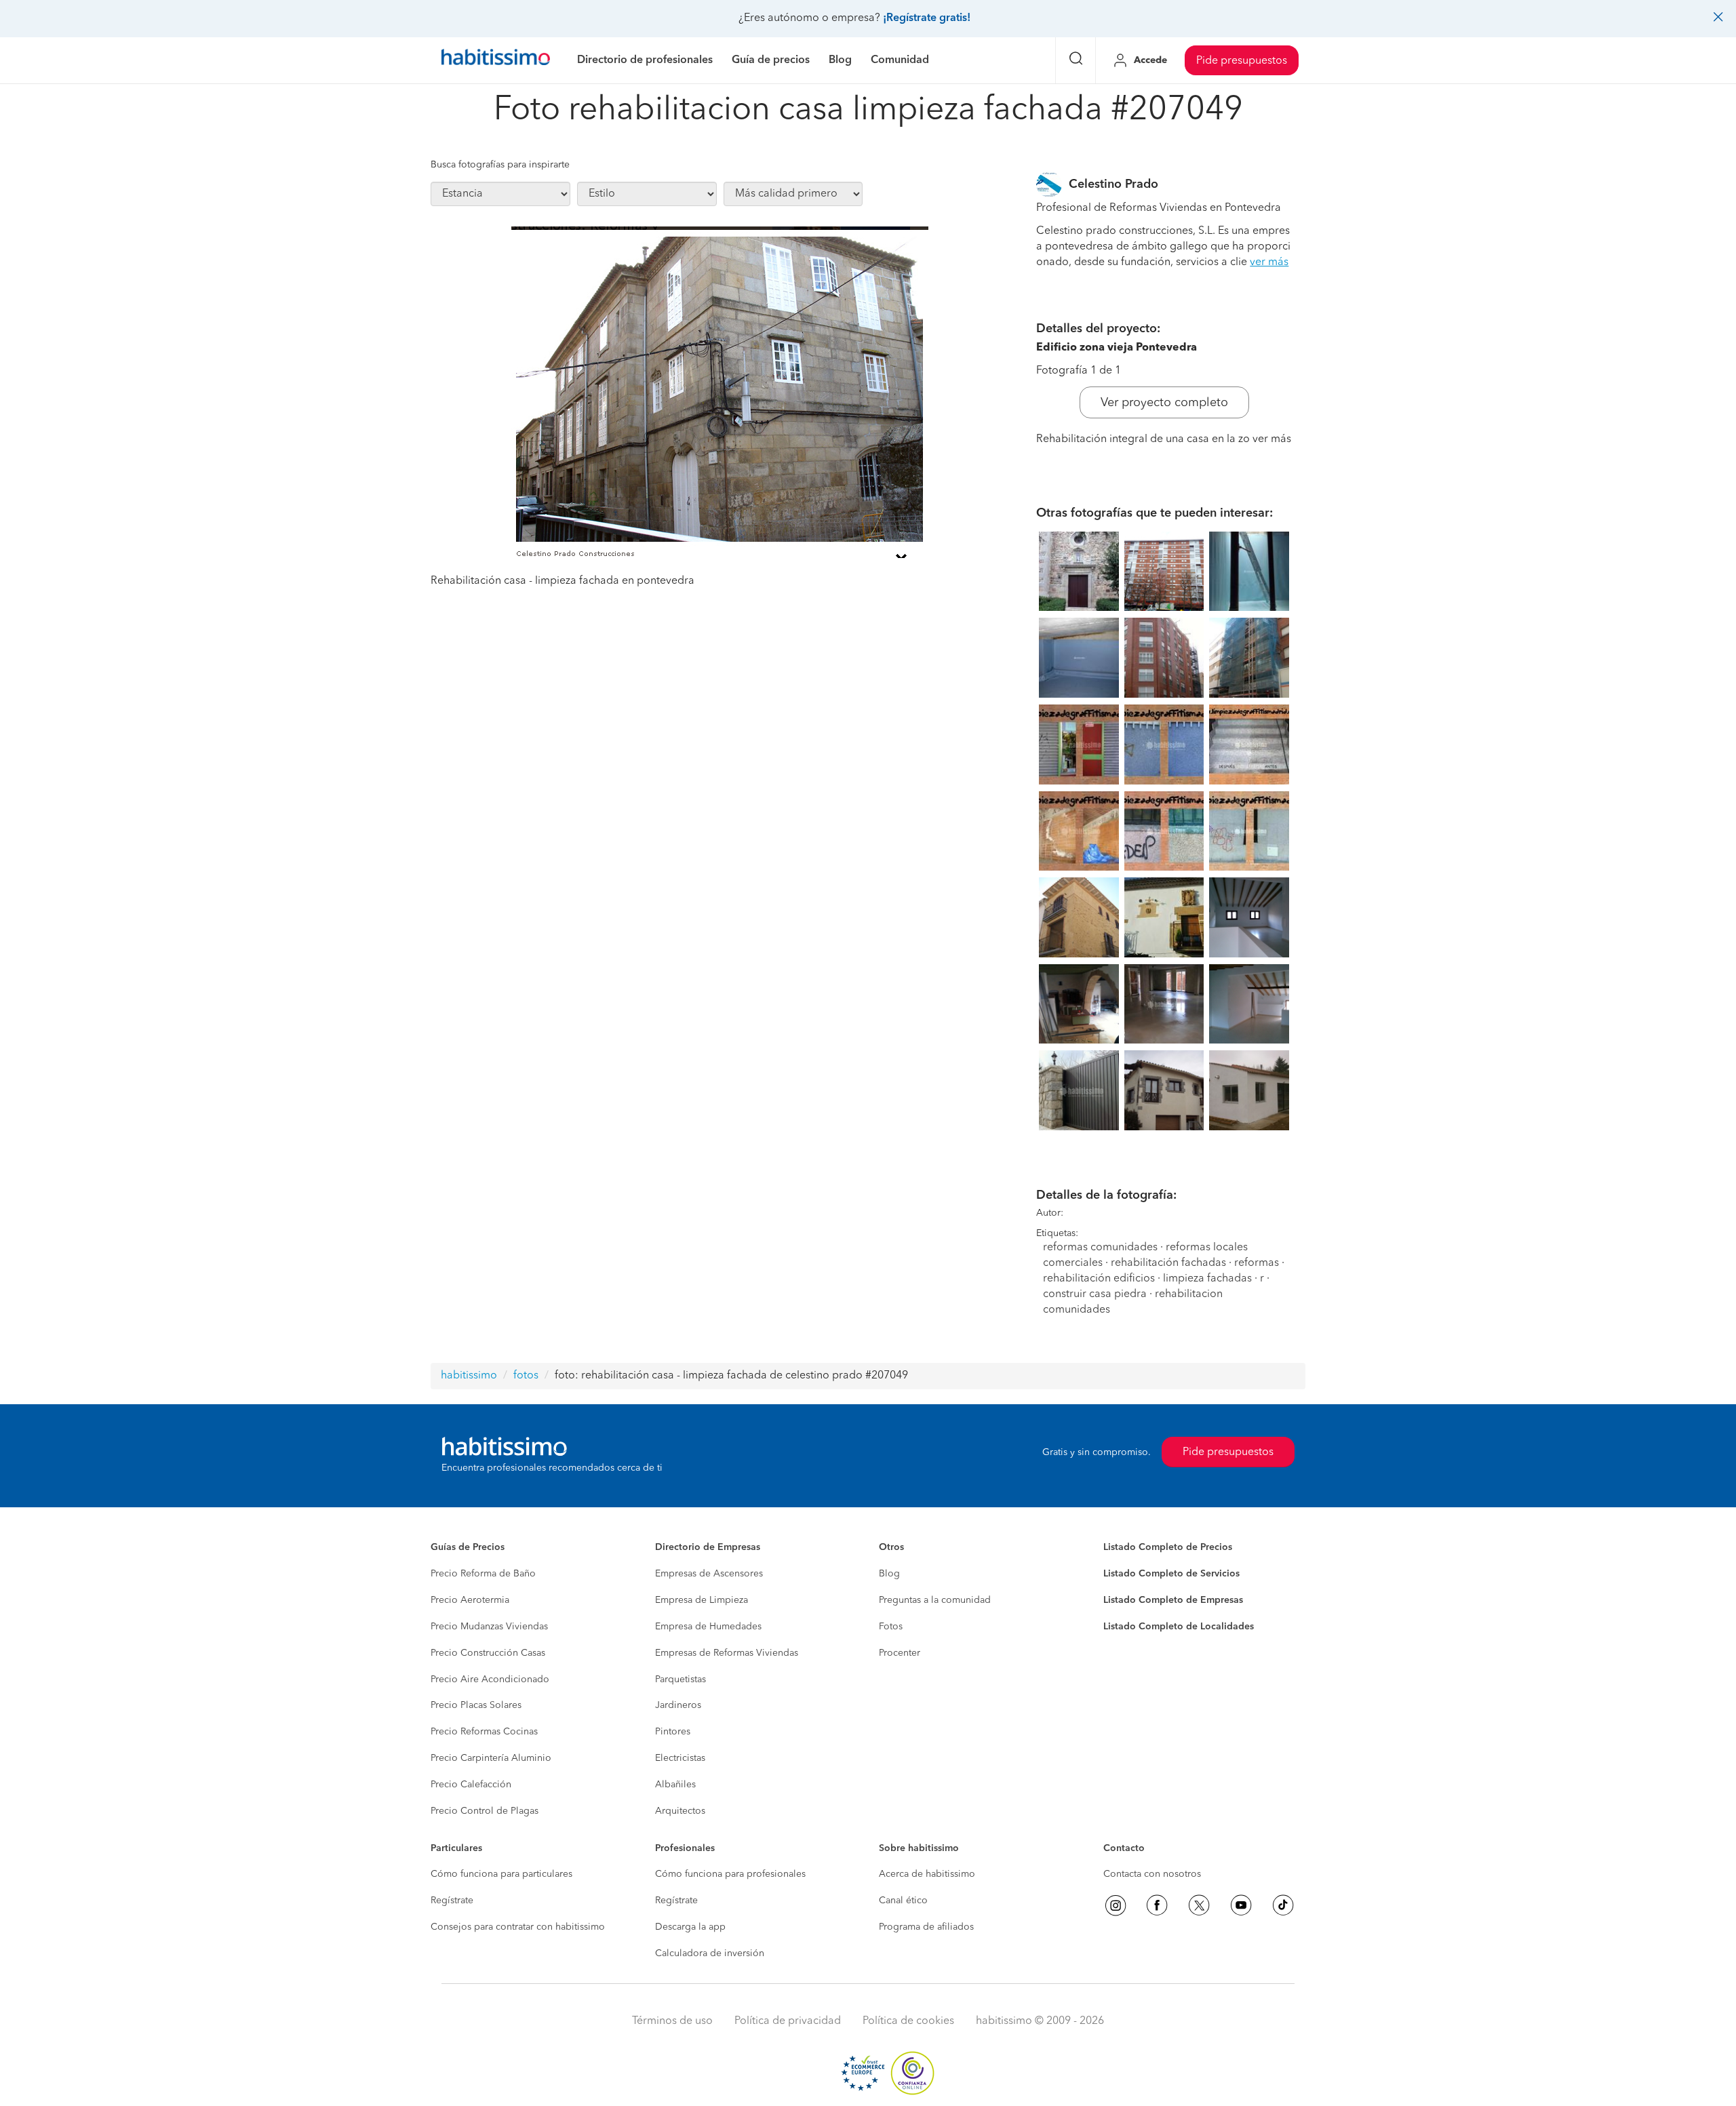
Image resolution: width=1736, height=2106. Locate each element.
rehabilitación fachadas (1168, 1263)
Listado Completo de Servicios (1171, 1574)
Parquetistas (680, 1680)
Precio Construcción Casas (488, 1653)
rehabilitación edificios (1099, 1279)
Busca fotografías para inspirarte (500, 165)
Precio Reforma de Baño (483, 1574)
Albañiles (675, 1785)
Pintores (673, 1732)
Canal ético (903, 1901)
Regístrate (452, 1901)
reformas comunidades (1100, 1248)
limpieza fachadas (1207, 1279)
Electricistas (680, 1758)
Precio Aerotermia (470, 1600)
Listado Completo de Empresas (1173, 1600)
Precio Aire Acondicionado (490, 1680)
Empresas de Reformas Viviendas (727, 1653)
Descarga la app (690, 1927)
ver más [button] (1269, 262)
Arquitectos (680, 1811)
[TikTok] (1283, 1905)
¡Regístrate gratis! (927, 18)
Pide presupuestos (1242, 61)
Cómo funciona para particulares (501, 1874)
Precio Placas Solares (476, 1705)
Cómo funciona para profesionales (730, 1874)
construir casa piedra (1095, 1294)
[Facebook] (1157, 1905)
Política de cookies (908, 2021)
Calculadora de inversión (710, 1953)
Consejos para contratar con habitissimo (518, 1927)
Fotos (891, 1627)
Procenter (900, 1653)
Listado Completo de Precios (1168, 1547)
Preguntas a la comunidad (935, 1600)
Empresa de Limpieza (702, 1600)
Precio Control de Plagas (485, 1811)
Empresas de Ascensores (709, 1574)
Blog (889, 1574)
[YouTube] (1241, 1905)
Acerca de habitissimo (927, 1874)
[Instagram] (1116, 1905)
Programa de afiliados (926, 1927)
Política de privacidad (788, 2021)
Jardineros (678, 1705)
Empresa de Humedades (708, 1627)
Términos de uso (672, 2021)
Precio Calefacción (471, 1785)
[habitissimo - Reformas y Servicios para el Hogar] (496, 60)
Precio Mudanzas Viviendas (489, 1627)
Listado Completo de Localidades (1179, 1627)
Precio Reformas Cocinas (484, 1732)
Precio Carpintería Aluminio (491, 1758)
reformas (1257, 1263)
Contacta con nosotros (1152, 1874)
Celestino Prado (1113, 184)
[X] (1199, 1905)
